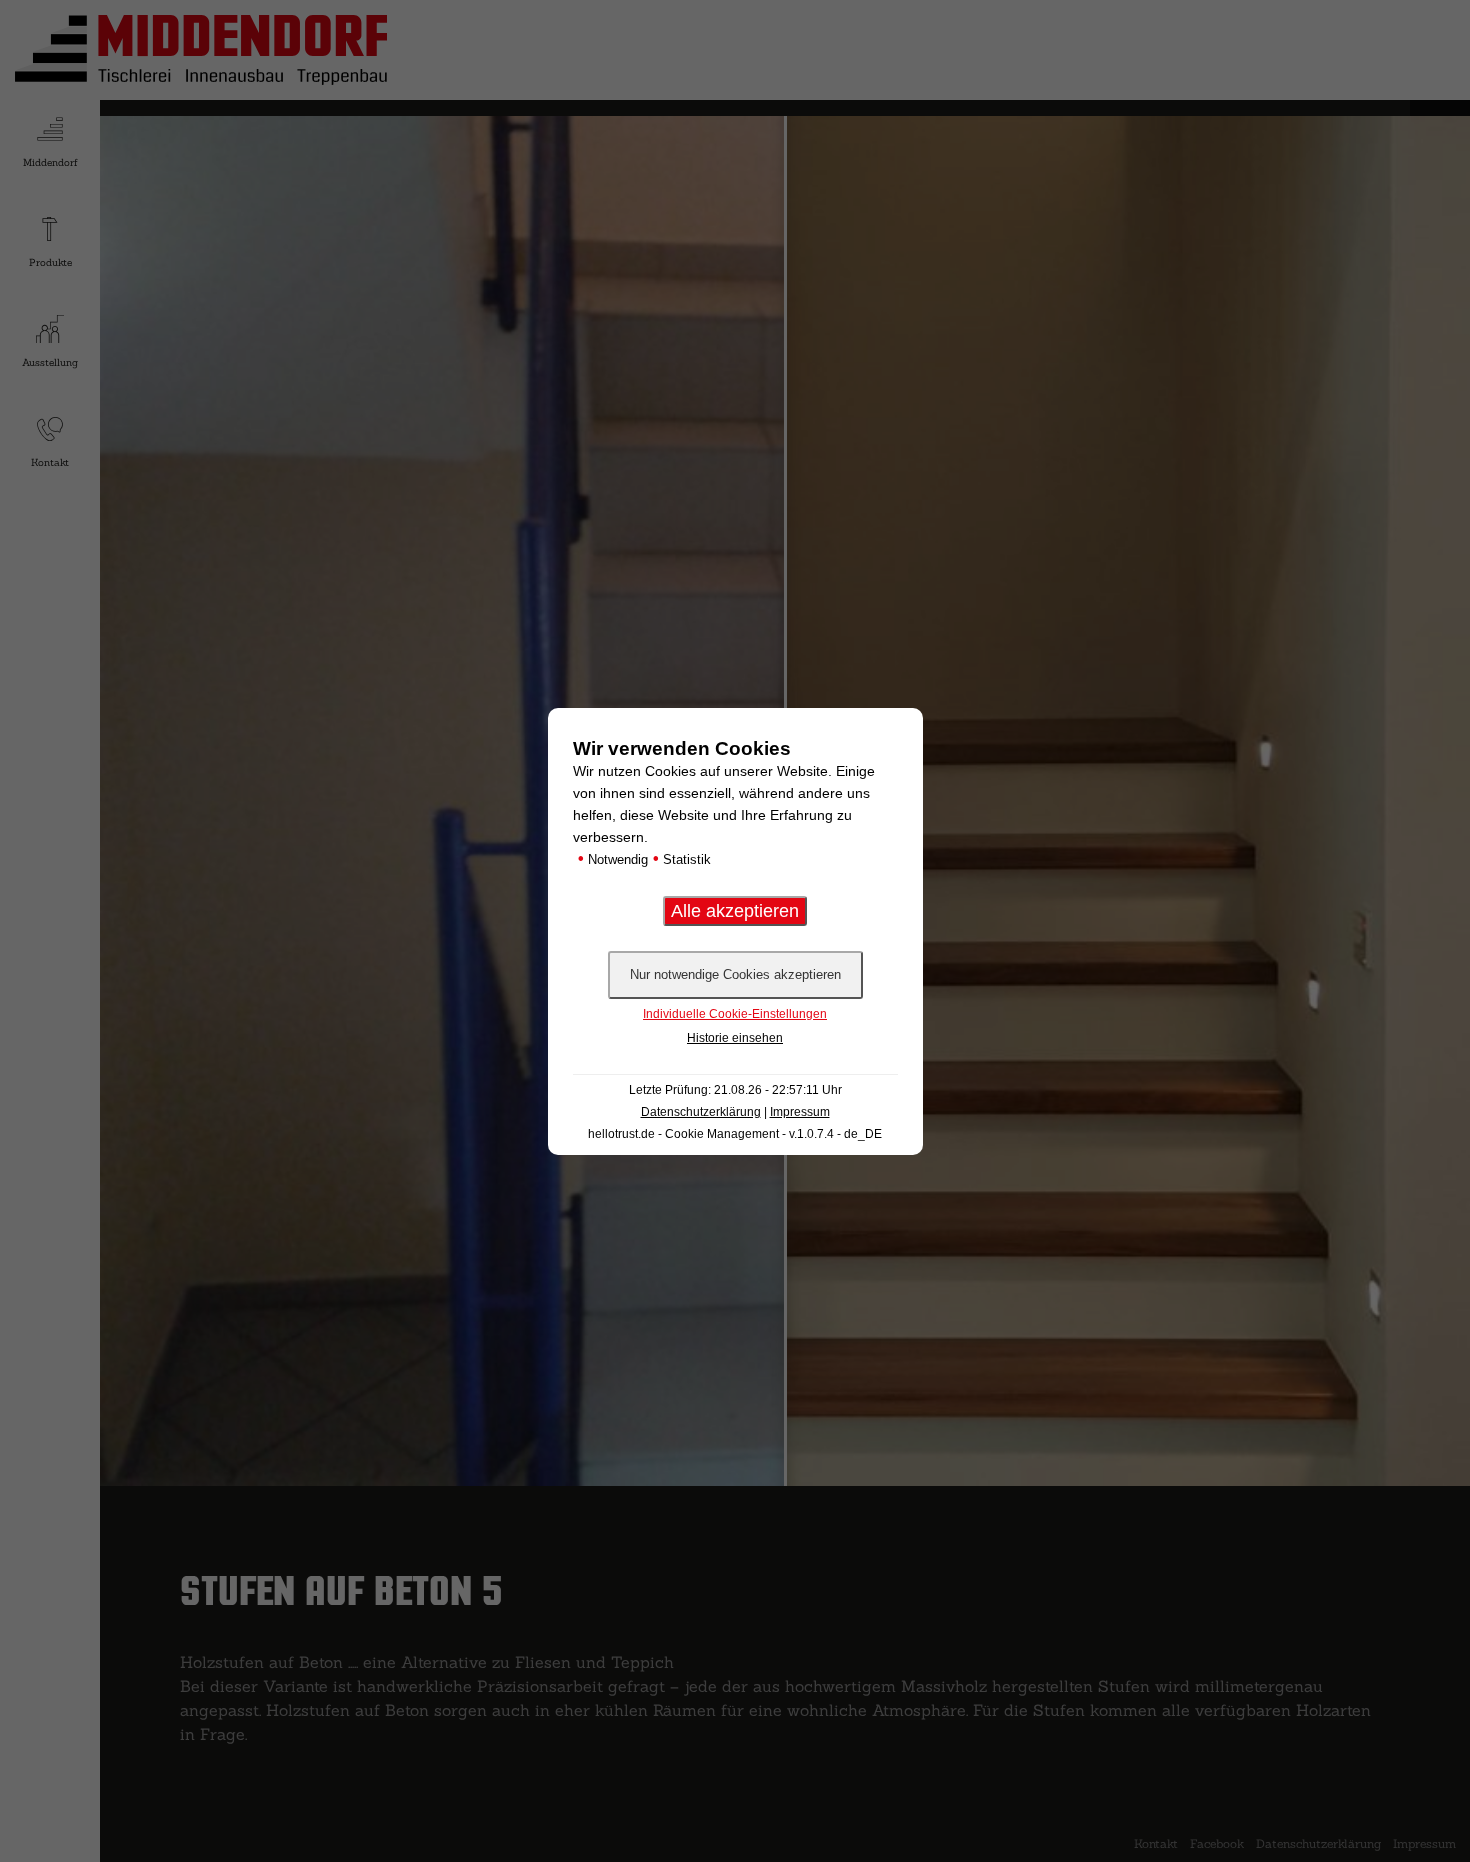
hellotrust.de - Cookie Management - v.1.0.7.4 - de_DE (735, 1134)
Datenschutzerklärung (701, 1112)
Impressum (800, 1112)
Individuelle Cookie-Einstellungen (735, 1014)
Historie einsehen (735, 1038)
